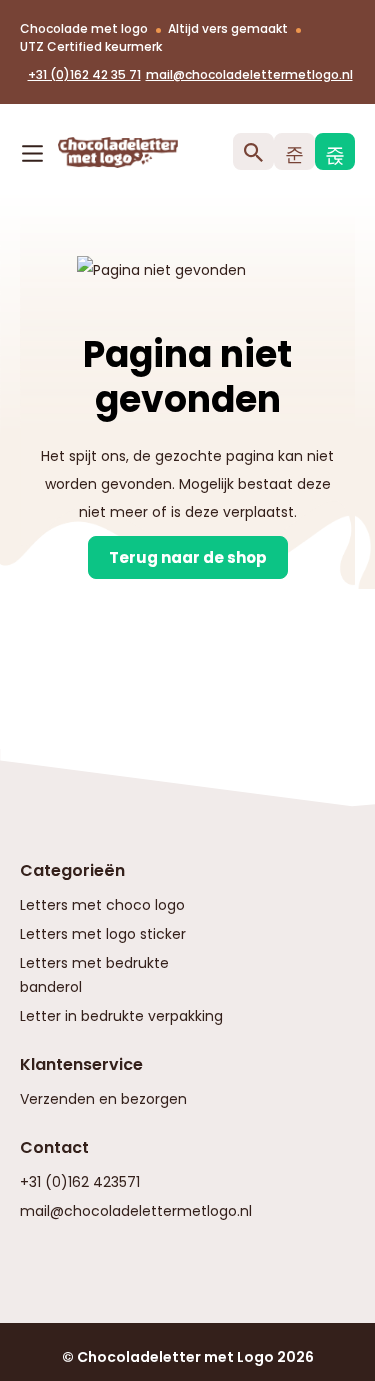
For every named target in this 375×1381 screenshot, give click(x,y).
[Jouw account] (294, 151)
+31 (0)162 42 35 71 (84, 74)
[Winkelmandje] (335, 151)
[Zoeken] (253, 151)
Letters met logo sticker (103, 934)
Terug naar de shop (188, 557)
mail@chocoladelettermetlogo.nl (249, 74)
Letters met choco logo (102, 905)
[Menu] (32, 148)
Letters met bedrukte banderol (94, 975)
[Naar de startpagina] (88, 152)
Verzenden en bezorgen (103, 1099)
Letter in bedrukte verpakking (121, 1016)
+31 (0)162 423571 (80, 1182)
